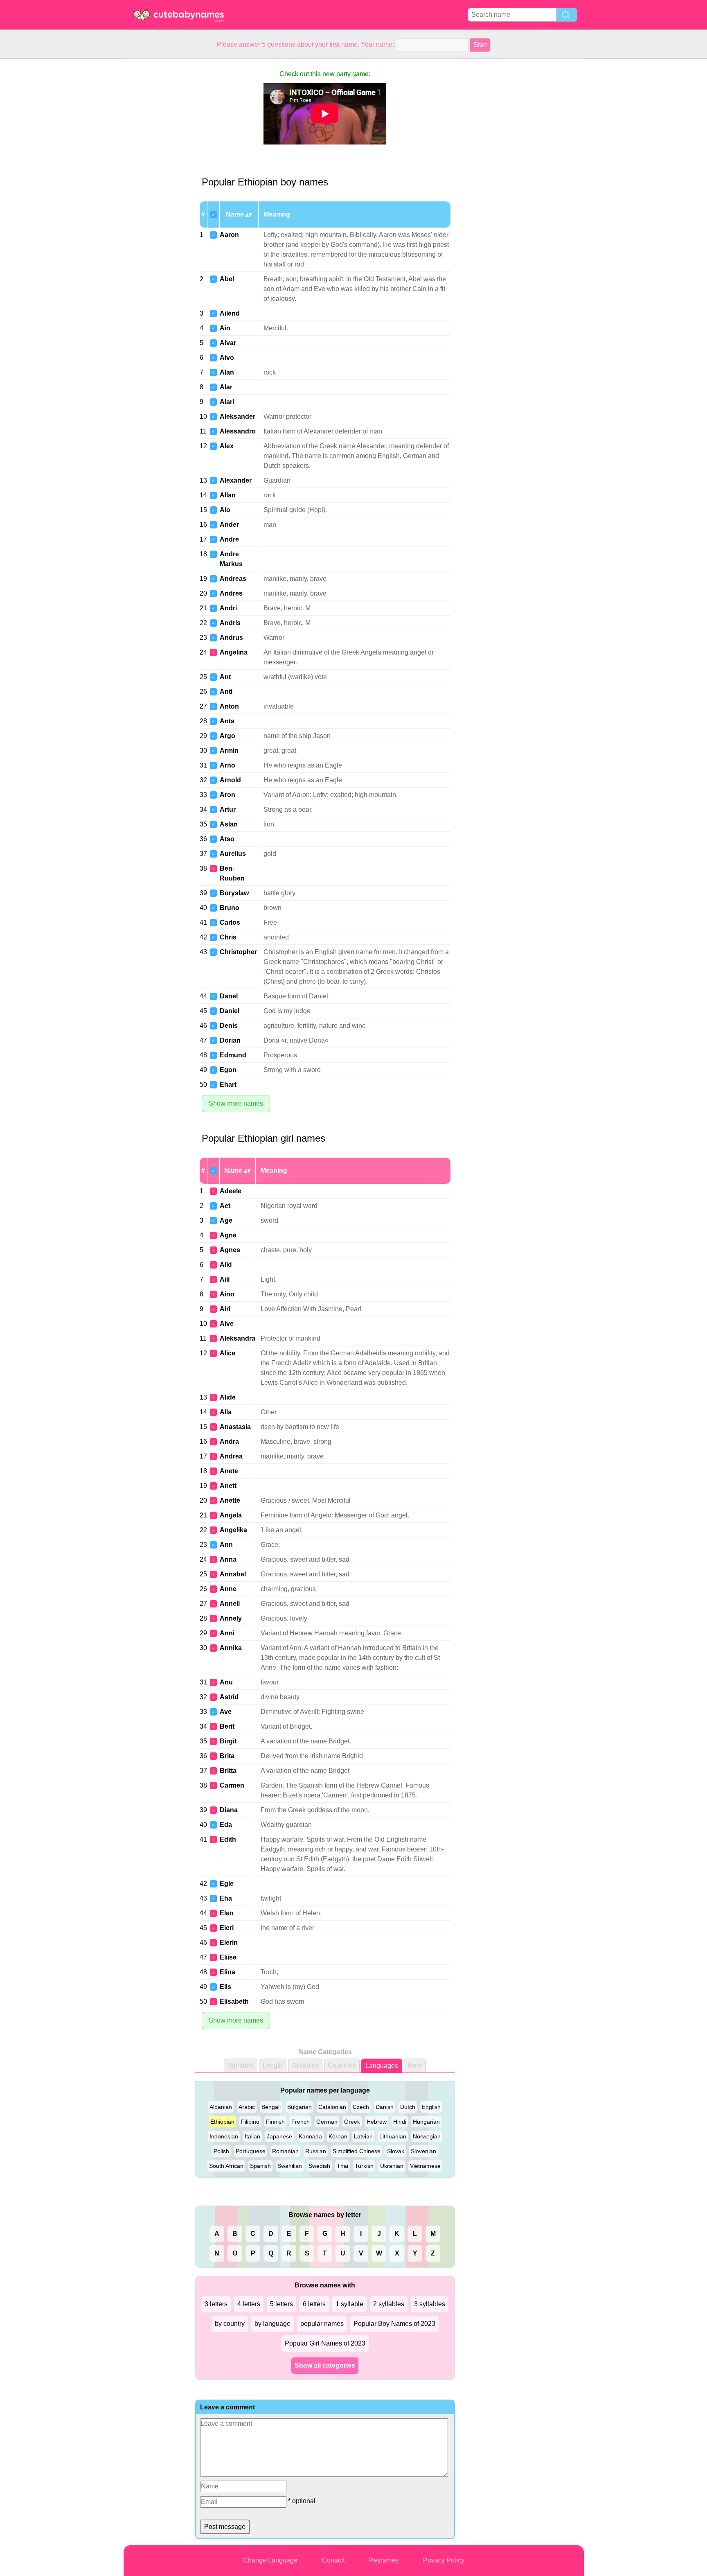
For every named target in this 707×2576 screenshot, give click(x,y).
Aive (227, 1324)
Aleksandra (238, 1338)
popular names (322, 2324)
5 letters (281, 2304)
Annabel (233, 1574)
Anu (226, 1682)
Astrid (229, 1697)
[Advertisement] (156, 182)
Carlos (230, 922)
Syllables (305, 2065)
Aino (227, 1294)
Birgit (228, 1741)
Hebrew (377, 2122)
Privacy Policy (444, 2560)
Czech (361, 2107)
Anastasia (235, 1427)
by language (272, 2324)
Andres (231, 593)
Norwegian (427, 2136)
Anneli (230, 1604)
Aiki (226, 1265)
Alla (226, 1412)
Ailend (230, 313)
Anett (228, 1486)
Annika (231, 1648)
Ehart (228, 1085)
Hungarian (426, 2122)
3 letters (216, 2304)
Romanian (285, 2151)
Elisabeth (234, 2001)
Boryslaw (234, 893)
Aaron (229, 235)
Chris (228, 937)
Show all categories (325, 2365)
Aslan (229, 824)
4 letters (249, 2304)
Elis (225, 1987)
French (301, 2122)
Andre (229, 539)
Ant (225, 677)
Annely (231, 1618)
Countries (342, 2065)
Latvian (363, 2136)
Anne (228, 1589)
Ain (225, 328)
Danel (229, 996)
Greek (352, 2122)
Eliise (228, 1957)
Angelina (234, 652)
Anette (230, 1500)
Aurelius (233, 854)
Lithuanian (393, 2136)
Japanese (279, 2136)
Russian (316, 2151)
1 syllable (349, 2304)
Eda (226, 1825)
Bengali (271, 2107)
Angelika (233, 1530)
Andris (230, 623)
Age (226, 1220)
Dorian (230, 1040)
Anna (228, 1559)
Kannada (310, 2136)
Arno (227, 765)
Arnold (230, 780)
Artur (228, 809)
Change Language (270, 2560)
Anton (229, 706)
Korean (338, 2136)
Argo (227, 736)
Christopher (238, 952)
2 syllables (389, 2304)
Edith (228, 1839)
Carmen (232, 1785)
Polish (221, 2151)
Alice (227, 1353)
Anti (226, 692)
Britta (228, 1771)
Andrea (231, 1456)
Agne (228, 1235)
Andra (229, 1442)
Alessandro (238, 431)
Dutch (408, 2107)
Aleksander (238, 417)
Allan (228, 495)
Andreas (233, 579)
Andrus (231, 638)
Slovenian (423, 2151)
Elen (227, 1913)
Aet (225, 1206)
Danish (385, 2107)
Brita (227, 1756)
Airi (225, 1309)
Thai (342, 2166)
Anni (227, 1633)
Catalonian (332, 2107)
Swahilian (290, 2166)
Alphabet (241, 2065)
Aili (225, 1279)
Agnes (230, 1250)
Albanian (221, 2107)
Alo (225, 510)
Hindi (400, 2122)
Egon (228, 1070)
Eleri (227, 1928)
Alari (227, 402)
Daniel (230, 1011)
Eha (226, 1898)
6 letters (314, 2304)
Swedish (319, 2166)
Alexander (236, 480)
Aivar (228, 343)
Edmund (233, 1055)
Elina (227, 1972)
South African (226, 2166)
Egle (227, 1884)
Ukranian (392, 2166)
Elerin (229, 1943)
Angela (231, 1515)
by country (230, 2324)
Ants (227, 721)
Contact (333, 2560)
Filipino (250, 2122)
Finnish (275, 2122)
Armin (229, 751)
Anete (229, 1471)
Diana (229, 1810)
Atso (227, 839)
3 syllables (430, 2304)
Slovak (396, 2151)
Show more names (236, 1103)
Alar (226, 387)
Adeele (231, 1191)
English (431, 2107)
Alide (228, 1397)
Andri (228, 608)
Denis (229, 1026)
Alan (227, 372)
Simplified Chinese (357, 2151)
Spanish (260, 2166)
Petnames (384, 2560)
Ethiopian (222, 2122)
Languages (382, 2066)
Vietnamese (425, 2166)
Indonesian (224, 2136)
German (327, 2122)
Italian (252, 2136)
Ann (226, 1545)
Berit (227, 1726)
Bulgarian (299, 2107)
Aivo (227, 358)
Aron (227, 795)
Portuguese (251, 2151)
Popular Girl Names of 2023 (325, 2343)
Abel (227, 279)
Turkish (364, 2166)
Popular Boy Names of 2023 (394, 2324)
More (415, 2065)
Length (273, 2065)
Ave (226, 1712)
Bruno (230, 908)
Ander (229, 525)
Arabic (247, 2107)
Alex (227, 446)
